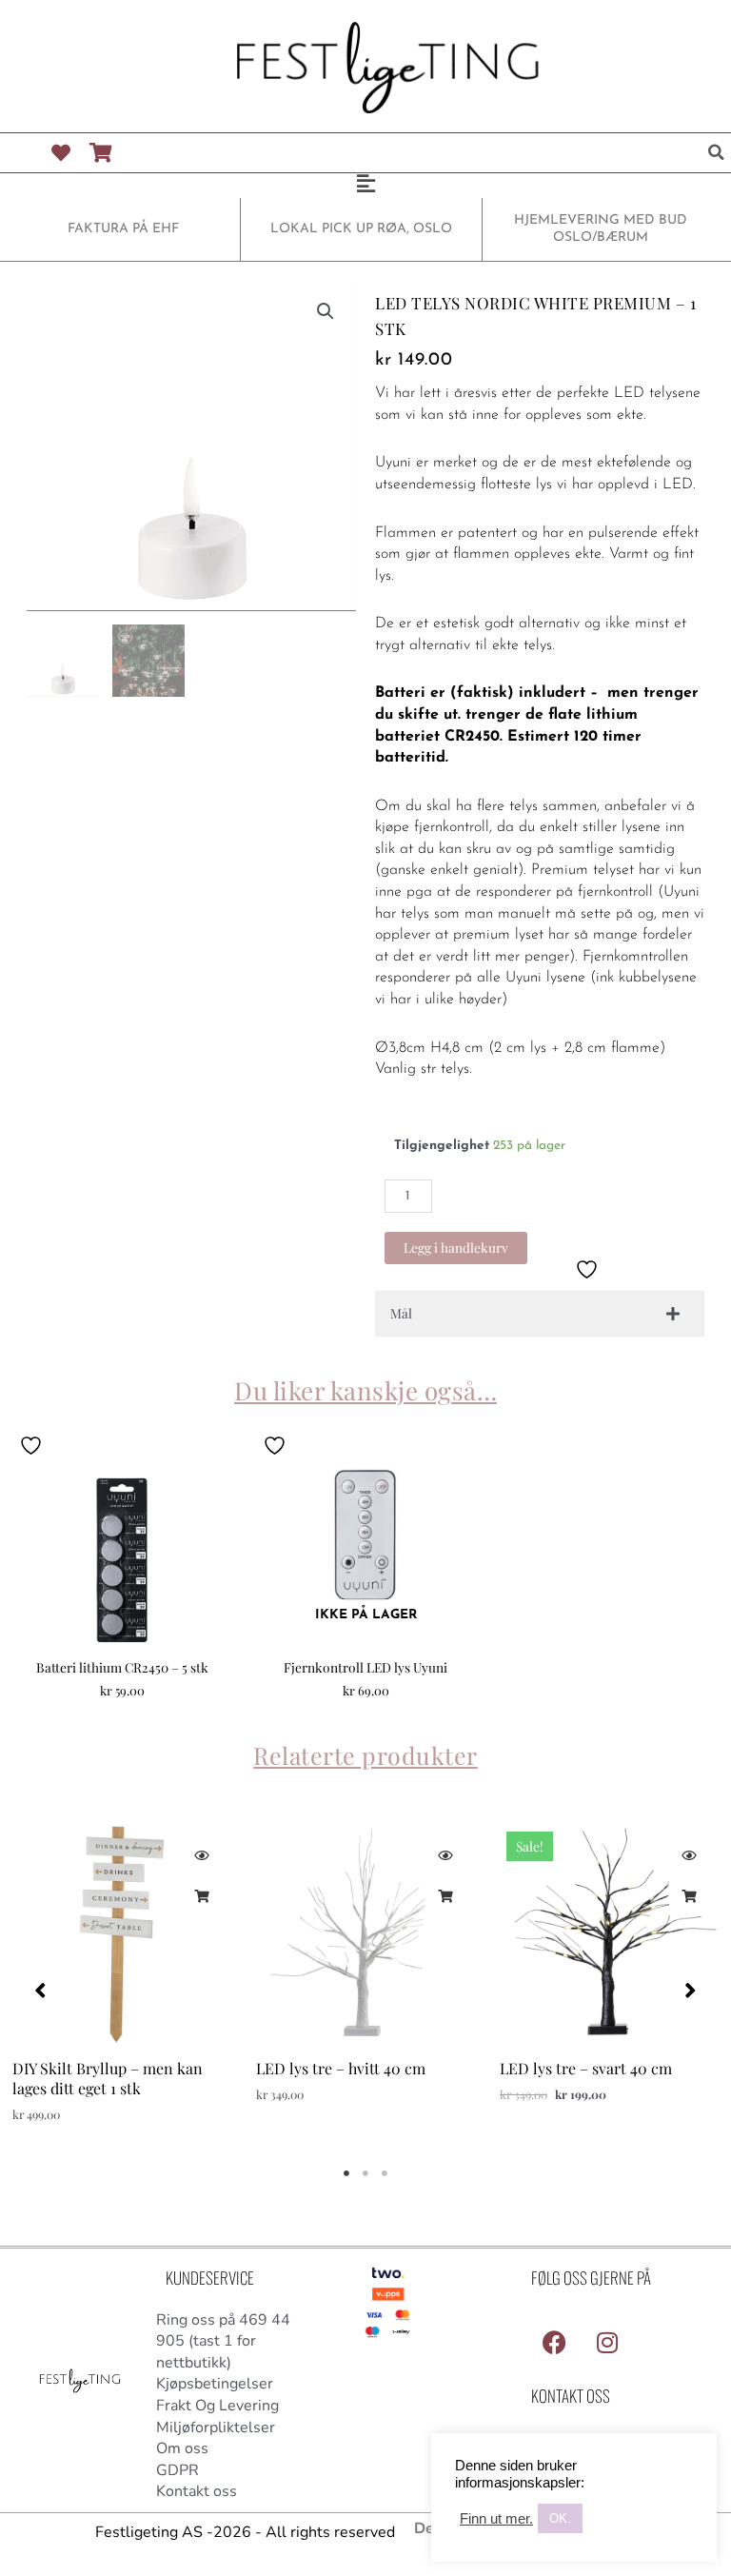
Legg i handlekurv (456, 1247)
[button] (717, 152)
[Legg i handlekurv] (201, 1896)
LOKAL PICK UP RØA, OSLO (361, 229)
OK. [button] (560, 2518)
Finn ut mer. (496, 2519)
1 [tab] (346, 2173)
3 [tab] (385, 2173)
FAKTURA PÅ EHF (123, 229)
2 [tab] (365, 2173)
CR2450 (472, 737)
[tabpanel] (122, 1982)
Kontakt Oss (571, 2396)
